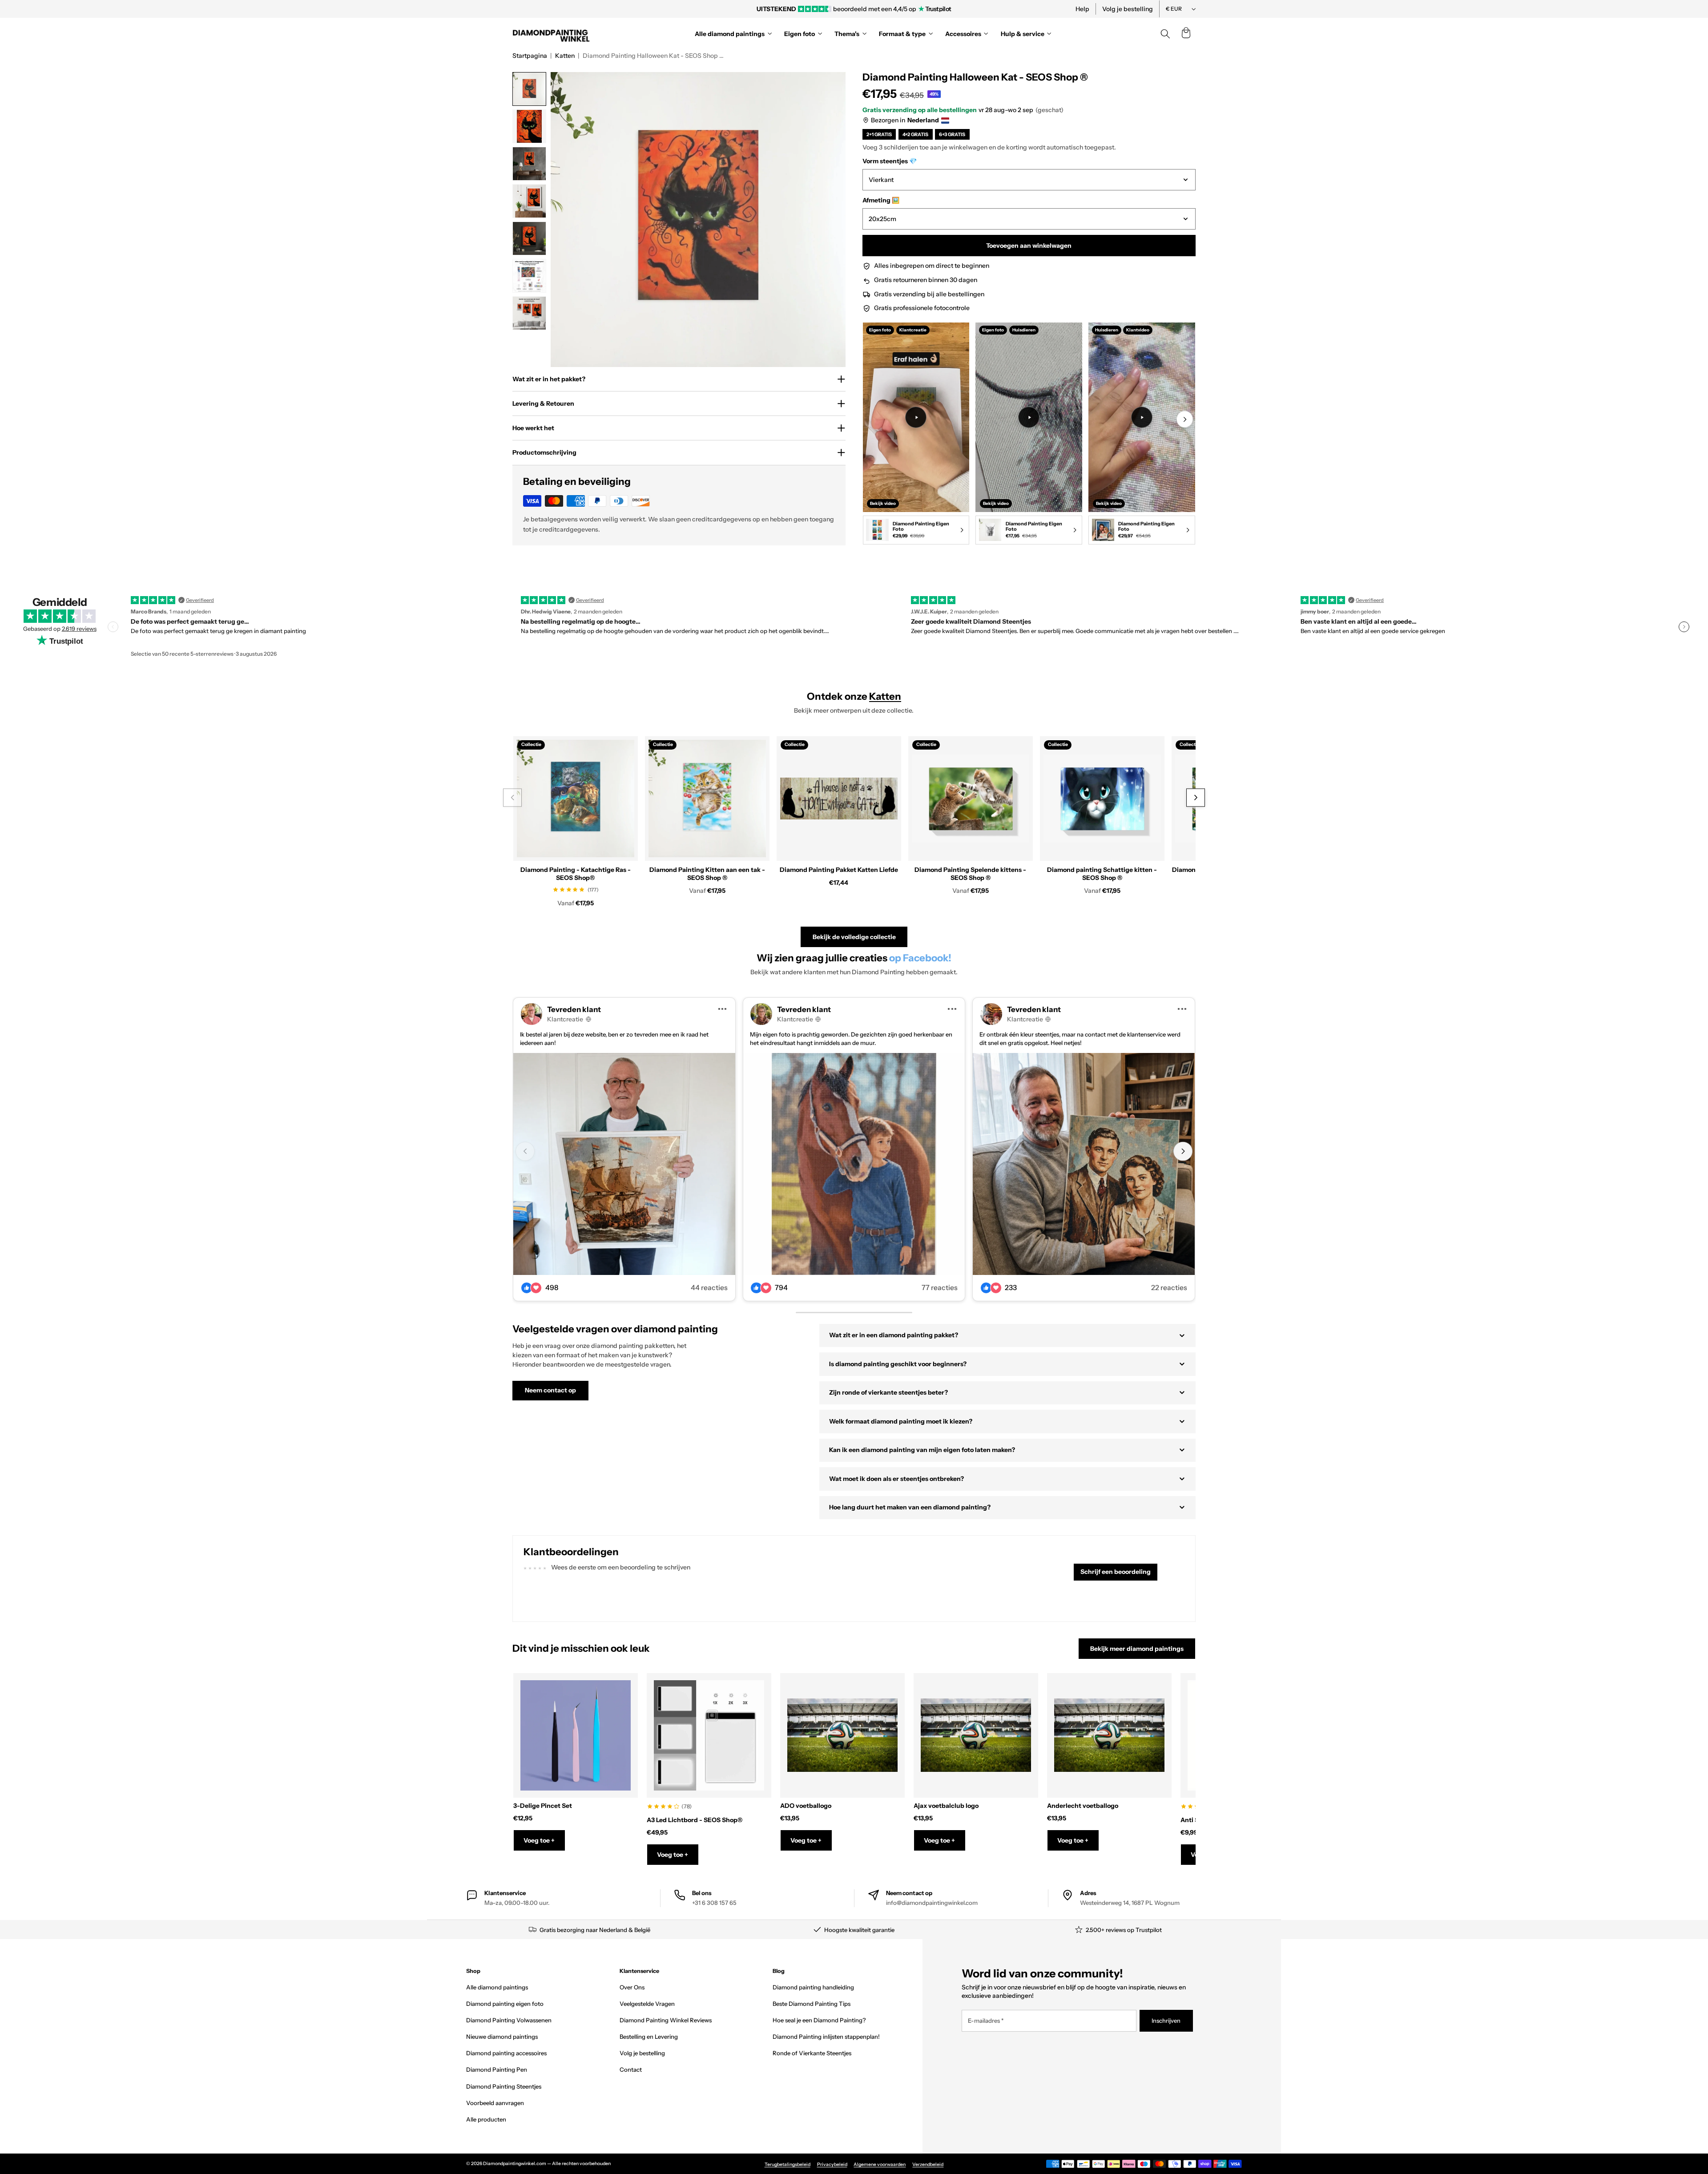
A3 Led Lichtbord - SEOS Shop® (695, 1820)
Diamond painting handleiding (813, 1987)
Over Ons (632, 1987)
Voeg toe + (539, 1840)
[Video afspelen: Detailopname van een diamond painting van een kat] (1142, 417)
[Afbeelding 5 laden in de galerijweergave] (529, 238)
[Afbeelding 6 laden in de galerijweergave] (529, 276)
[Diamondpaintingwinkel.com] (552, 34)
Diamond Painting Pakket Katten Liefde (839, 870)
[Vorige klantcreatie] (525, 1152)
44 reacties (709, 1288)
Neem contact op (550, 1390)
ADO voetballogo (806, 1806)
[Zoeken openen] (1165, 34)
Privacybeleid (832, 2164)
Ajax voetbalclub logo (946, 1806)
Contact (631, 2069)
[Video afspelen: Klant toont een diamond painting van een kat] (1029, 417)
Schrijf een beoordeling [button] (1116, 1572)
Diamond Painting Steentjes (504, 2086)
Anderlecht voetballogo (1083, 1806)
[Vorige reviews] (113, 627)
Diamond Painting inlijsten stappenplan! (826, 2037)
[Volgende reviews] (1684, 627)
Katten (565, 56)
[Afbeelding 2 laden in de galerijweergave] (529, 126)
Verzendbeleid (928, 2164)
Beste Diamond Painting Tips (812, 2004)
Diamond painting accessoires (506, 2053)
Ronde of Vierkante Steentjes (812, 2053)
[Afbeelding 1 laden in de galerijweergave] (529, 89)
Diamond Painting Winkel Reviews (666, 2020)
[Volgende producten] (1195, 798)
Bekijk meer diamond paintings (1137, 1649)
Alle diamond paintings (497, 1987)
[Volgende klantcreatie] (1183, 1152)
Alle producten (486, 2119)
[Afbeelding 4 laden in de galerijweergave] (529, 201)
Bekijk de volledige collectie (854, 937)
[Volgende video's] (1185, 419)
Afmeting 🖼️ (881, 200)
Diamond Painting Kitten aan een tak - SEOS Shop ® (707, 874)
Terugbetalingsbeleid (788, 2164)
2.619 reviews (79, 629)
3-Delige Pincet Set (543, 1806)
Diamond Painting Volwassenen (509, 2020)
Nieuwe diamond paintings (502, 2037)
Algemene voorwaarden (880, 2164)
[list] (1029, 435)
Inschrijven (1166, 2021)
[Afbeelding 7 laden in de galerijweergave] (529, 313)
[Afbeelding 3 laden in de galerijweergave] (529, 164)
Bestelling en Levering (649, 2037)
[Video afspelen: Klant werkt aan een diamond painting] (916, 417)
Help (1082, 9)
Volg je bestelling (1128, 9)
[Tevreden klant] (624, 1164)
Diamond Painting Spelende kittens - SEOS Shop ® (970, 874)
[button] (1186, 34)
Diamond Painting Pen (497, 2069)
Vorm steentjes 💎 (890, 161)
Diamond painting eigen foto (505, 2004)
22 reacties (1169, 1288)
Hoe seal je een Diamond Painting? (819, 2020)
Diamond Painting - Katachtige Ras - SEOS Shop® (576, 874)
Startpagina (530, 56)
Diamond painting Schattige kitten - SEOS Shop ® (1102, 874)
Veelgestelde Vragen (647, 2004)
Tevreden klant (574, 1009)
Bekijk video (883, 503)
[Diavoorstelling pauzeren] (975, 9)
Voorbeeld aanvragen (495, 2103)
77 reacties (940, 1288)
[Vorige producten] (512, 798)
